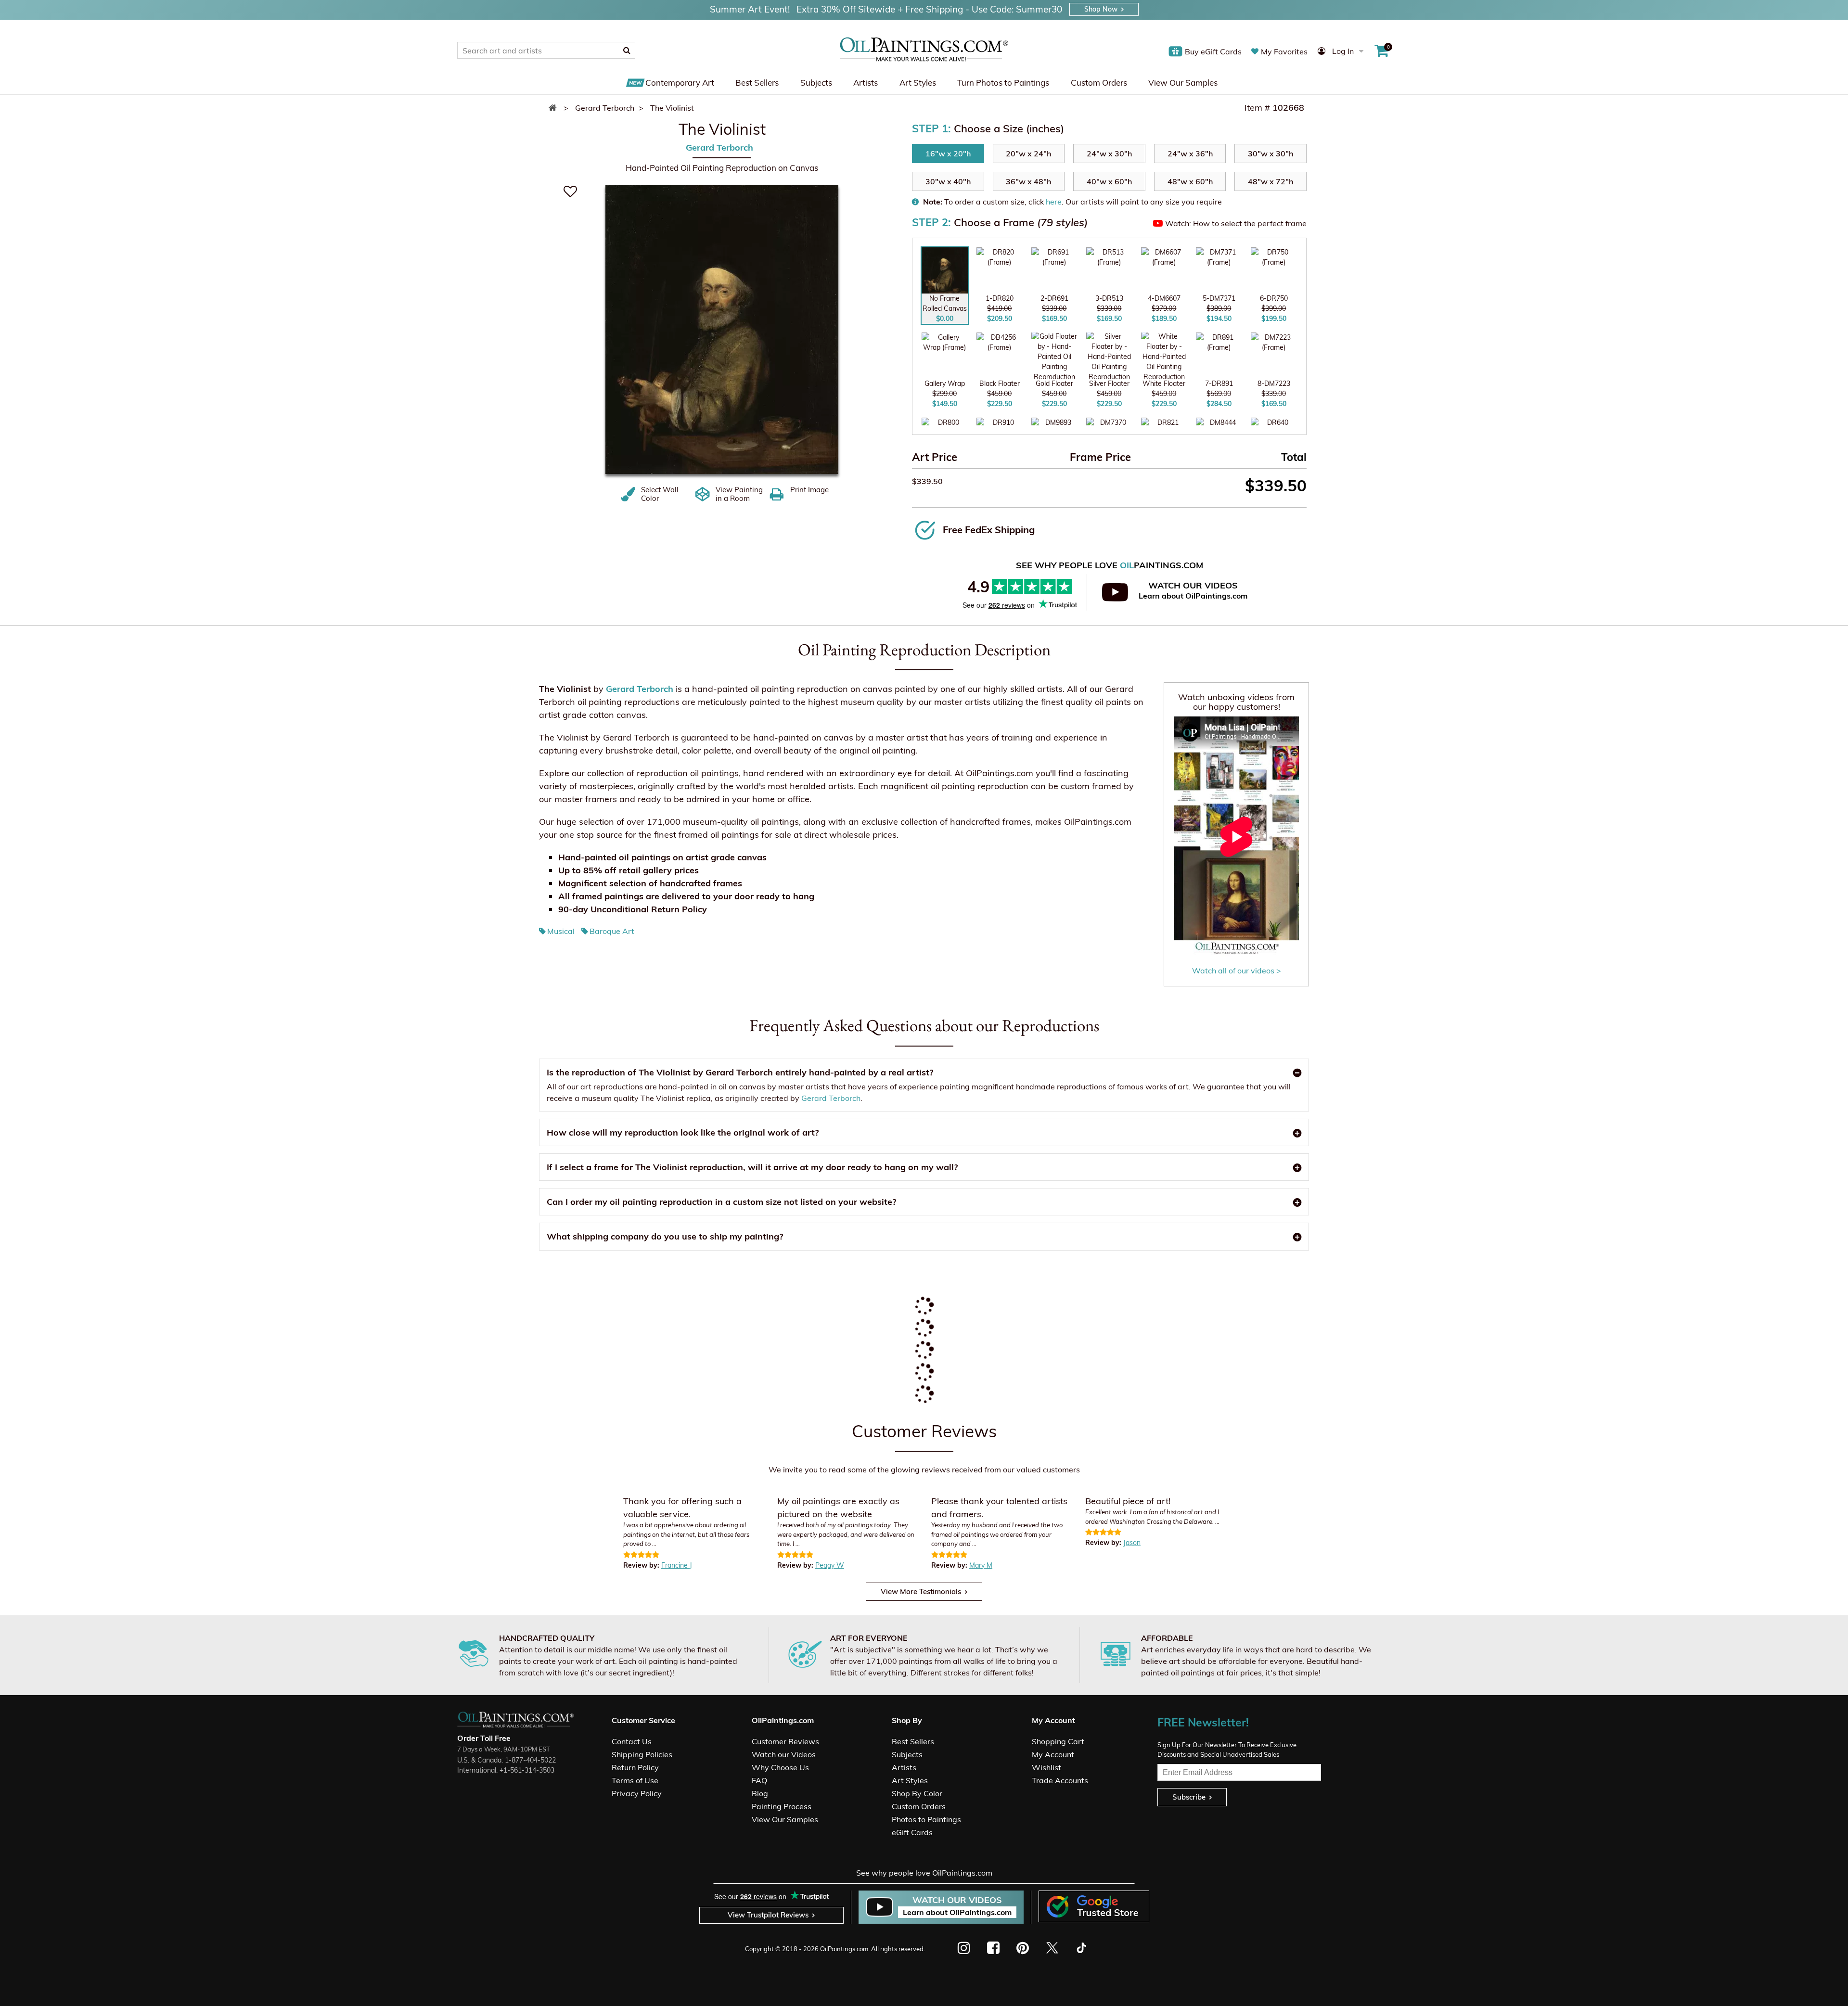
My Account (1053, 1754)
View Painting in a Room (739, 494)
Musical (561, 931)
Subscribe (1189, 1797)
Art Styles (918, 83)
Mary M (981, 1565)
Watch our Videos (784, 1754)
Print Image (809, 490)
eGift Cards (912, 1832)
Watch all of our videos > (1237, 971)
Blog (760, 1793)
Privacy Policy (637, 1793)
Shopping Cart (1058, 1741)
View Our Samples (1183, 83)
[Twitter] (1052, 1948)
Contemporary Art (680, 83)
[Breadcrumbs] (555, 108)
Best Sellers (757, 83)
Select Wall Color (660, 494)
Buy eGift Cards (1213, 51)
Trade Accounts (1060, 1780)
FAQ (759, 1780)
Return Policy (635, 1767)
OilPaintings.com (844, 1949)
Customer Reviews (785, 1741)
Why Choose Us (780, 1767)
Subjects (816, 83)
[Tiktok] (1081, 1948)
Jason (1132, 1543)
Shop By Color (917, 1793)
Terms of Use (635, 1780)
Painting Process (782, 1806)
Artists (866, 83)
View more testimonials (921, 1591)
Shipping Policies (642, 1754)
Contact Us (632, 1741)
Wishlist (1046, 1767)
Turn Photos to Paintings (1003, 83)
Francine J (677, 1565)
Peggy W (830, 1565)
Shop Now (1101, 9)
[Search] (627, 50)
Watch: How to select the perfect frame (1236, 223)
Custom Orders (1099, 83)
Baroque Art (612, 931)
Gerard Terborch (719, 147)
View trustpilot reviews (768, 1915)
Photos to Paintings (926, 1819)
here (1054, 202)
